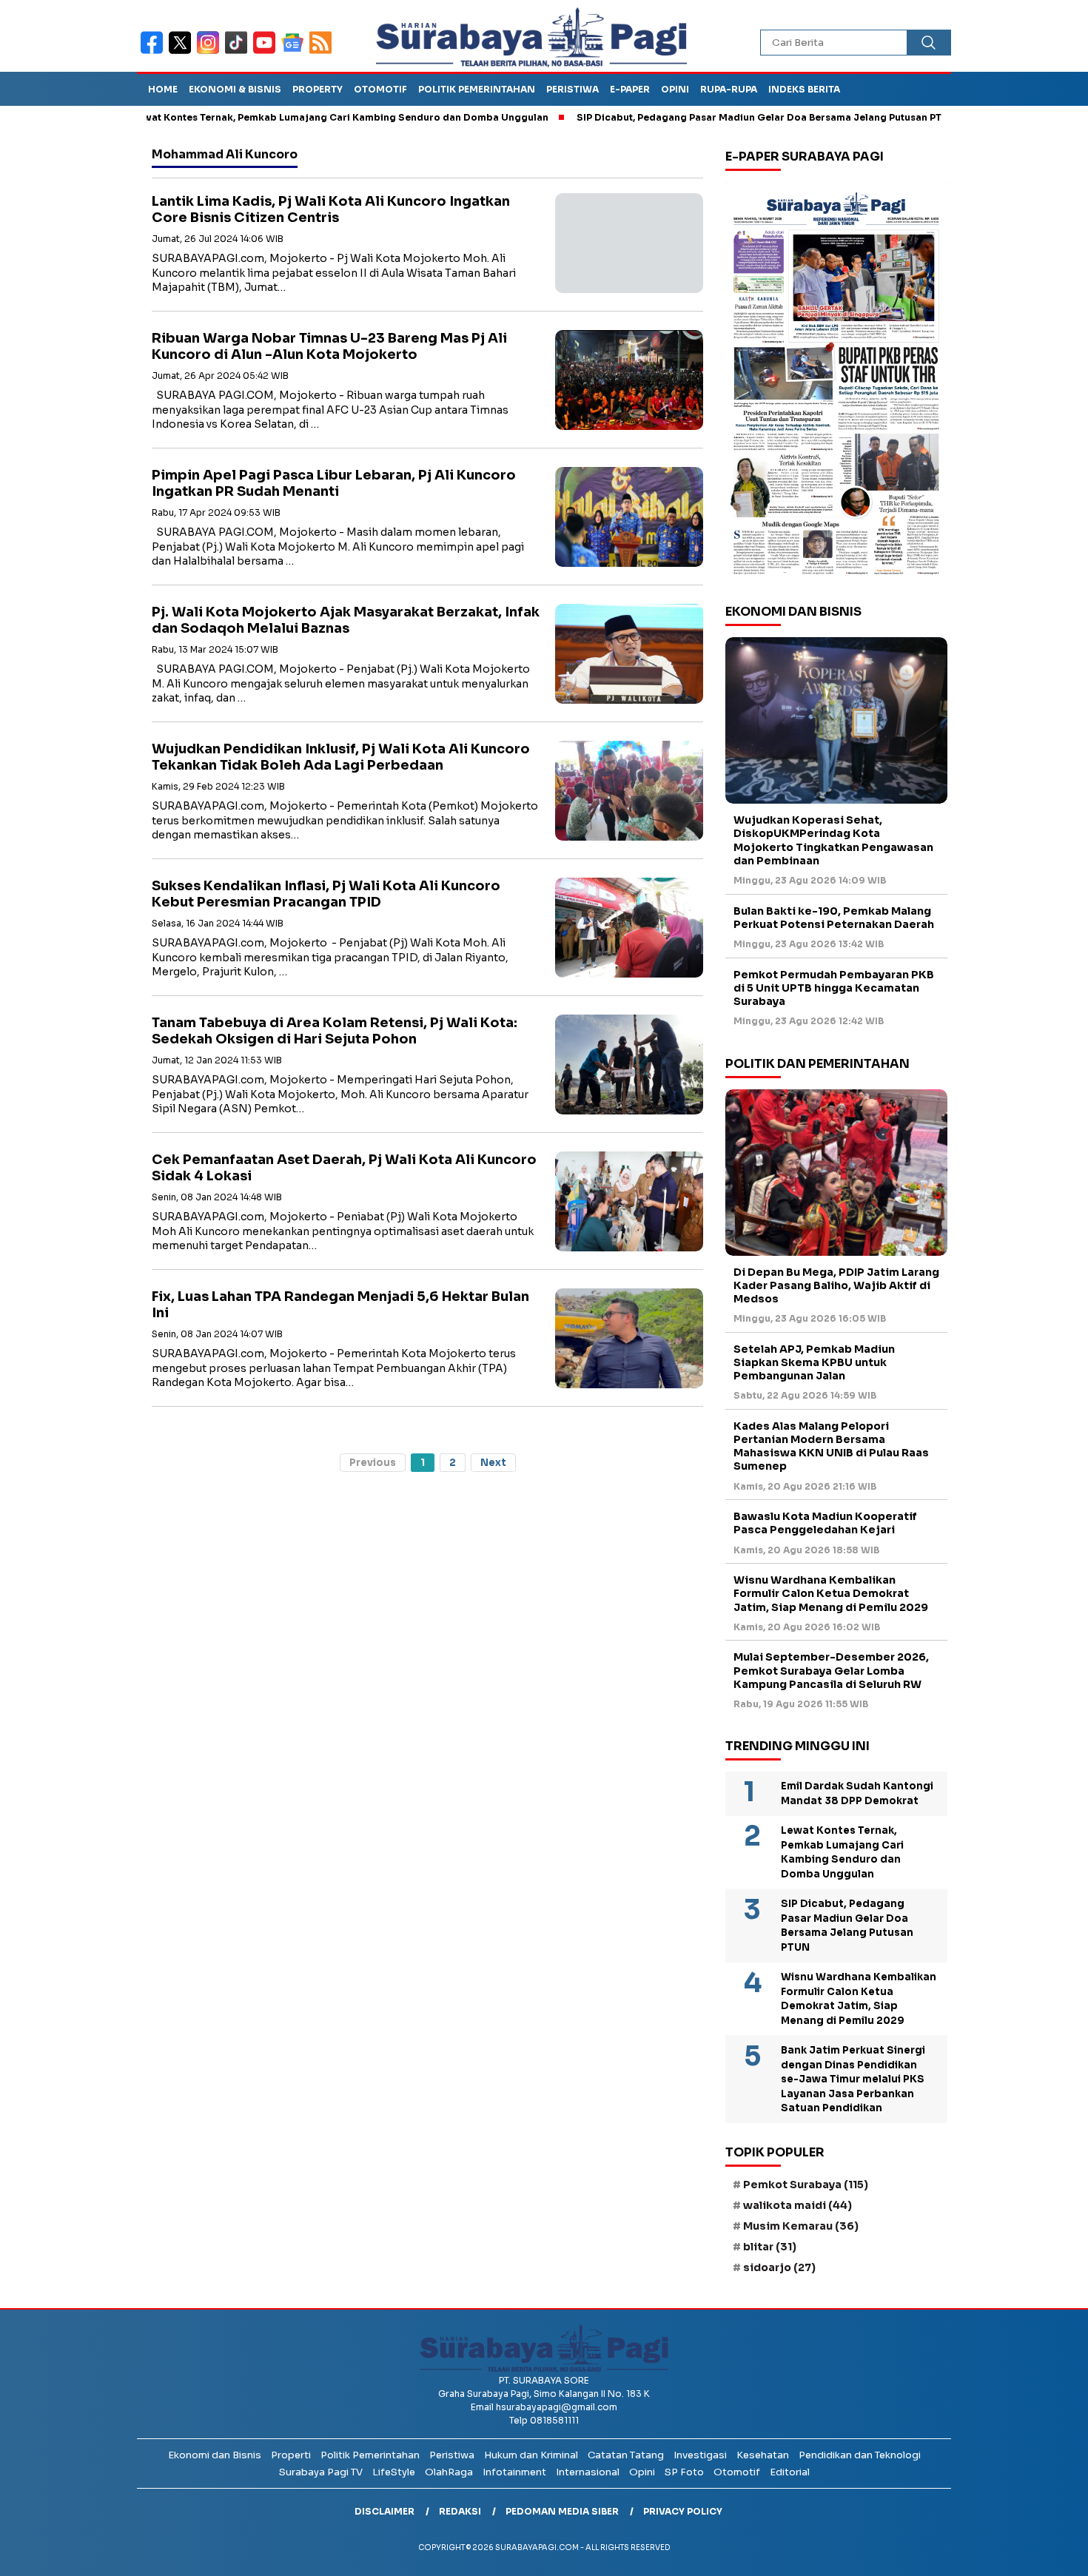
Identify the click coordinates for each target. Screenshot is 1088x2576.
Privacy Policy (683, 2511)
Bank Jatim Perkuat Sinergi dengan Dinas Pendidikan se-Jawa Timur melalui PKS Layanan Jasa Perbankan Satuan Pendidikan (853, 2079)
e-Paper (630, 89)
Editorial (790, 2472)
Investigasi (700, 2455)
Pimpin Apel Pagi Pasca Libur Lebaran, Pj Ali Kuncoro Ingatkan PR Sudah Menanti (334, 484)
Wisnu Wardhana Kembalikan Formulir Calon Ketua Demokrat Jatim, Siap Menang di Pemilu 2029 (831, 1593)
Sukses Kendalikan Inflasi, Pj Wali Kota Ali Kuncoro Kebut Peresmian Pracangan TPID (326, 894)
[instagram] (211, 52)
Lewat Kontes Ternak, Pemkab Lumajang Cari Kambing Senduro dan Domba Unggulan (270, 117)
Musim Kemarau (801, 2226)
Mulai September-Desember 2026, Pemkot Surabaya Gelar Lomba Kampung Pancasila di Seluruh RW (831, 1670)
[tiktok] (239, 52)
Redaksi (460, 2511)
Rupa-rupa (729, 89)
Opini (675, 89)
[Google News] (295, 52)
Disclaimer (385, 2511)
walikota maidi (797, 2205)
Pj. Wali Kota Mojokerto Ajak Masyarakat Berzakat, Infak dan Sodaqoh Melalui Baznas (346, 621)
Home (163, 89)
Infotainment (514, 2472)
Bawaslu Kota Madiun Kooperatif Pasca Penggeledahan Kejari (825, 1523)
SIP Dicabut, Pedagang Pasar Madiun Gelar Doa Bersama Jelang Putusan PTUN (696, 117)
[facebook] (155, 52)
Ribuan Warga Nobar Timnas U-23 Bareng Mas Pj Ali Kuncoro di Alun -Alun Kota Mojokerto (329, 347)
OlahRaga (449, 2472)
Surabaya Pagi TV (321, 2472)
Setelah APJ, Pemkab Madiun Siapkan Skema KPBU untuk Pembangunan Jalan (814, 1362)
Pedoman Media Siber (562, 2511)
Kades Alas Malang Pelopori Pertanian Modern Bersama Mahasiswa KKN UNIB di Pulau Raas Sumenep (831, 1446)
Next (493, 1463)
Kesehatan (763, 2455)
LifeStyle (394, 2472)
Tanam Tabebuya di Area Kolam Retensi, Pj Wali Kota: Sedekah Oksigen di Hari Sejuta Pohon (335, 1031)
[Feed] (322, 52)
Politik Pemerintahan (477, 89)
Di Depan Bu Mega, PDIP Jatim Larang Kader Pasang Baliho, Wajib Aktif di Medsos (836, 1285)
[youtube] (267, 52)
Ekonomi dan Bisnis (215, 2455)
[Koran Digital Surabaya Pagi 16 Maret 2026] (836, 383)
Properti (291, 2455)
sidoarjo (779, 2267)
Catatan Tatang (626, 2455)
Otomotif (380, 89)
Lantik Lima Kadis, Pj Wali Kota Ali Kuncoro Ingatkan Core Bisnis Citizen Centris (331, 210)
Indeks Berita (804, 89)
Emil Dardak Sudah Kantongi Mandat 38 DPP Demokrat (857, 1793)
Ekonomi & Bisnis (235, 89)
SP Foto (684, 2472)
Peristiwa (572, 89)
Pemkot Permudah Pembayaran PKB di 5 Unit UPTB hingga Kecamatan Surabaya (834, 988)
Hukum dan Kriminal (531, 2455)
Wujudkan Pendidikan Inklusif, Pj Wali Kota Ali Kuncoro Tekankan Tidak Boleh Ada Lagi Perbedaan (341, 757)
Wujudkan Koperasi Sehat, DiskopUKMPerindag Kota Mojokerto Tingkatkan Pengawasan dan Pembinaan (833, 840)
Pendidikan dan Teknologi (860, 2455)
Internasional (588, 2472)
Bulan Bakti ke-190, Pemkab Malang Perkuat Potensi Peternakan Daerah (834, 918)
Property (318, 89)
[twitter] (183, 52)
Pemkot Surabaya (806, 2185)
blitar (770, 2247)
